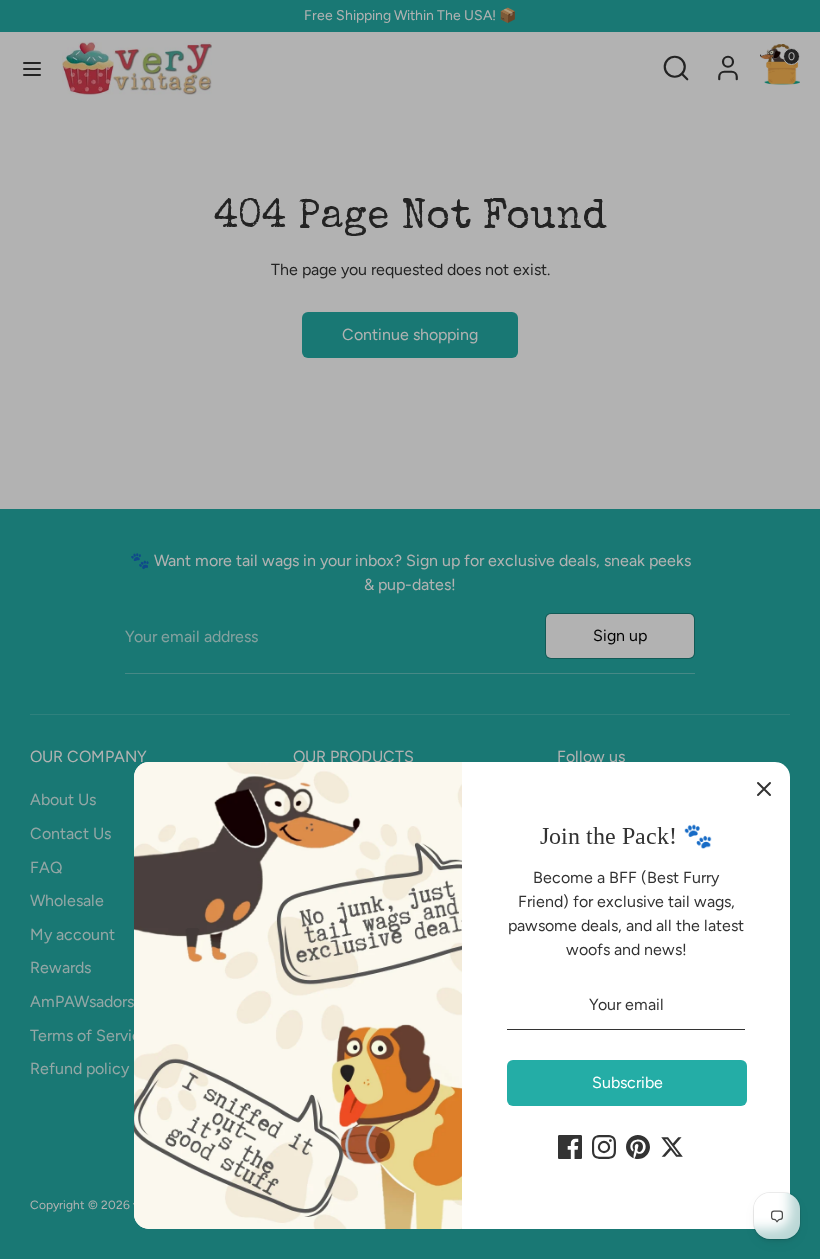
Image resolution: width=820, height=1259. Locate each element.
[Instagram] (604, 1147)
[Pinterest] (638, 1147)
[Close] (764, 788)
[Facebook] (570, 1147)
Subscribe (627, 1082)
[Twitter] (672, 1147)
